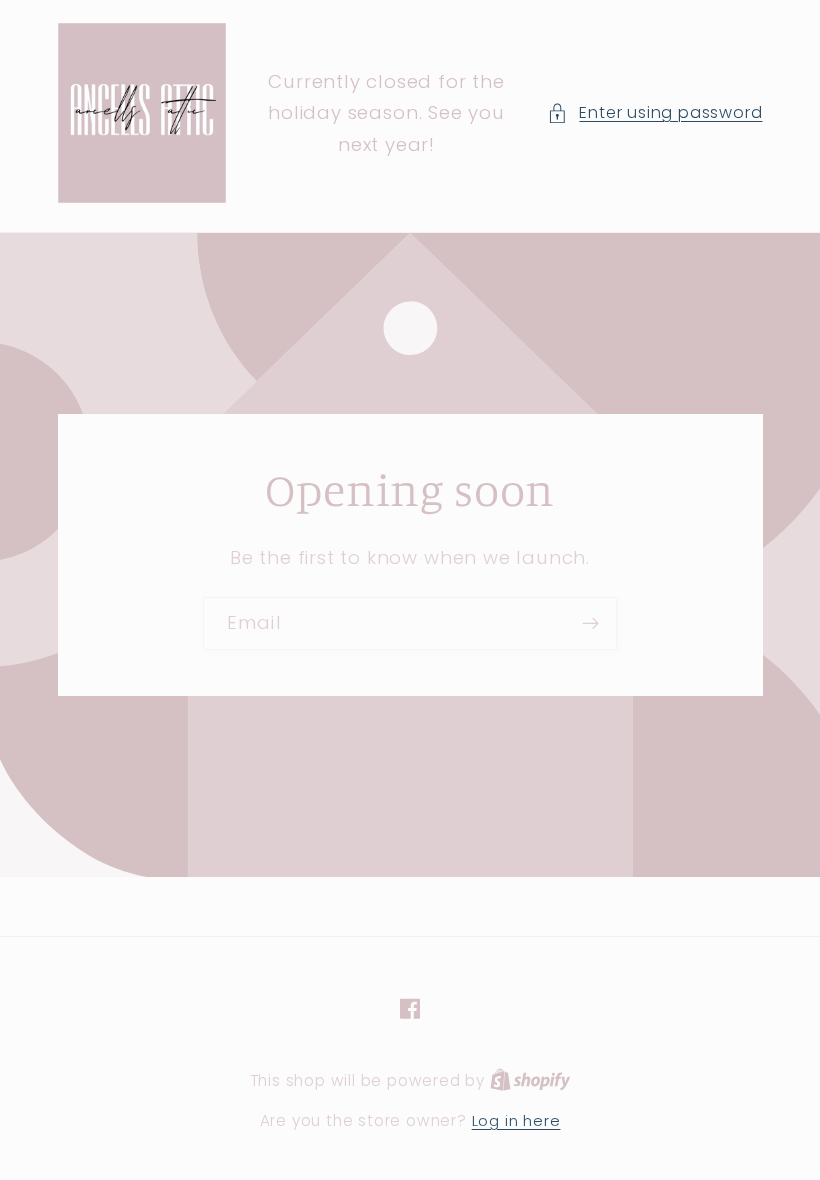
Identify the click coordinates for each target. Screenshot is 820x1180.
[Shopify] (530, 1080)
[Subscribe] (590, 624)
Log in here (516, 1120)
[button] (654, 112)
